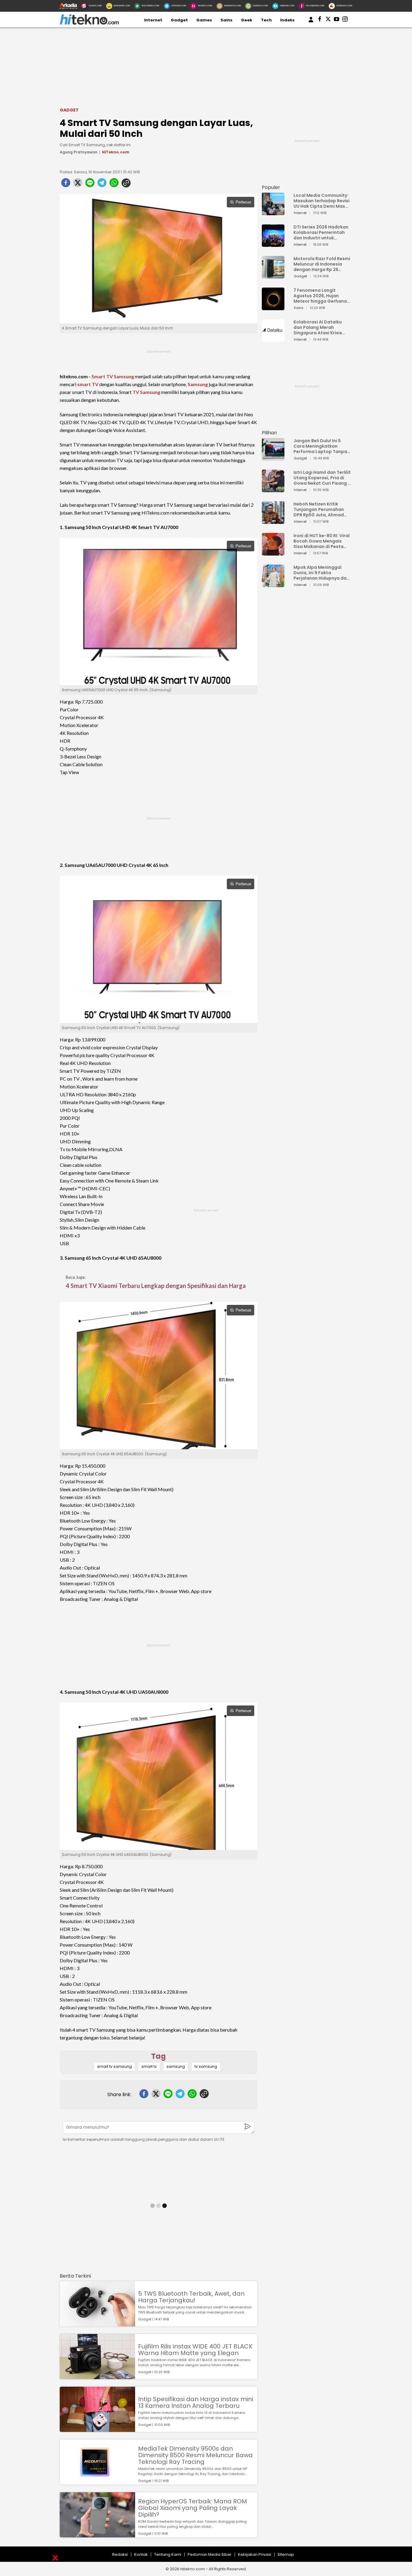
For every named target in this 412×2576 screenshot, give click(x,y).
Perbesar (243, 202)
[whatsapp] (114, 184)
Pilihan (269, 433)
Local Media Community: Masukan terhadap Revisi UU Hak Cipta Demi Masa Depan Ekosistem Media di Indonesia (322, 201)
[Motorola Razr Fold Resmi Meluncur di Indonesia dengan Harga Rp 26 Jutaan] (273, 276)
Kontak (141, 2554)
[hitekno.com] (89, 23)
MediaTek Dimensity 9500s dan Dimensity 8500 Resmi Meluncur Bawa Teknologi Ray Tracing (195, 2455)
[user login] (311, 22)
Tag (158, 2056)
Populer (271, 187)
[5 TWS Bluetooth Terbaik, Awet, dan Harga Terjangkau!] (97, 2324)
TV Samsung (146, 392)
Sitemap (286, 2554)
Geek (247, 20)
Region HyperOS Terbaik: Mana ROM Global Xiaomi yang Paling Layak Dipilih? (193, 2508)
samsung (176, 2066)
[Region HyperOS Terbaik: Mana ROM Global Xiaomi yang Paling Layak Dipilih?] (97, 2535)
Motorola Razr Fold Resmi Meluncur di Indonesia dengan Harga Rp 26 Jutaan (322, 264)
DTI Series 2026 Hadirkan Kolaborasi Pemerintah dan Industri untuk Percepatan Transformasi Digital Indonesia (321, 232)
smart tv (149, 2066)
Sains (227, 20)
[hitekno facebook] (320, 20)
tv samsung (206, 2066)
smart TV (88, 384)
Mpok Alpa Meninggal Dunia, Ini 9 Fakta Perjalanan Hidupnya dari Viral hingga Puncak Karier (322, 573)
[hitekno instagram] (345, 20)
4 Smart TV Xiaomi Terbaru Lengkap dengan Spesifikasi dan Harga (156, 1286)
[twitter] (78, 184)
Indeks (287, 20)
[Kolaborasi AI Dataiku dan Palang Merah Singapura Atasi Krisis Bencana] (273, 339)
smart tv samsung (114, 2066)
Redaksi (120, 2554)
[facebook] (66, 184)
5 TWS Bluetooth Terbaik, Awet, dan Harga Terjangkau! (191, 2297)
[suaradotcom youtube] (337, 20)
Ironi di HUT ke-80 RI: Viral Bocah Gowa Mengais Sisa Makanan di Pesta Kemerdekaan (322, 541)
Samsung (198, 384)
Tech (266, 20)
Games (204, 20)
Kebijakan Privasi (255, 2554)
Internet (153, 20)
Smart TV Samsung (113, 376)
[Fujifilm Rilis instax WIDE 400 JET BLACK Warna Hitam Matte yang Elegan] (97, 2376)
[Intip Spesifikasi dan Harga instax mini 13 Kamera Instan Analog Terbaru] (97, 2429)
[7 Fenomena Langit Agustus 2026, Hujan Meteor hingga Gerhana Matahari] (273, 307)
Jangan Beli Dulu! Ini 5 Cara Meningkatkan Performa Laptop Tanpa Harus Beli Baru (320, 446)
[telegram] (102, 184)
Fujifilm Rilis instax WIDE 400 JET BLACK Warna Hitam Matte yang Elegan (195, 2350)
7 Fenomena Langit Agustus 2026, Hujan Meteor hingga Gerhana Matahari (320, 296)
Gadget (179, 20)
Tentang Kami (168, 2554)
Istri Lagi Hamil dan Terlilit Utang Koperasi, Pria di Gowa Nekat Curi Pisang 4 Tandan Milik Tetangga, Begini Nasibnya (322, 478)
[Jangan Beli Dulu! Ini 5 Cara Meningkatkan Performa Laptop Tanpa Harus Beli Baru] (273, 458)
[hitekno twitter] (328, 20)
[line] (90, 184)
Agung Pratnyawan (79, 152)
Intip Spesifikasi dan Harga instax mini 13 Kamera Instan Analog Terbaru (196, 2402)
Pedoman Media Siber (210, 2554)
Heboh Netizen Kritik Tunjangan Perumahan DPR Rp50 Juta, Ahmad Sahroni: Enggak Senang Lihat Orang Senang (320, 509)
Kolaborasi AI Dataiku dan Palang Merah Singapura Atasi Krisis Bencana (318, 327)
